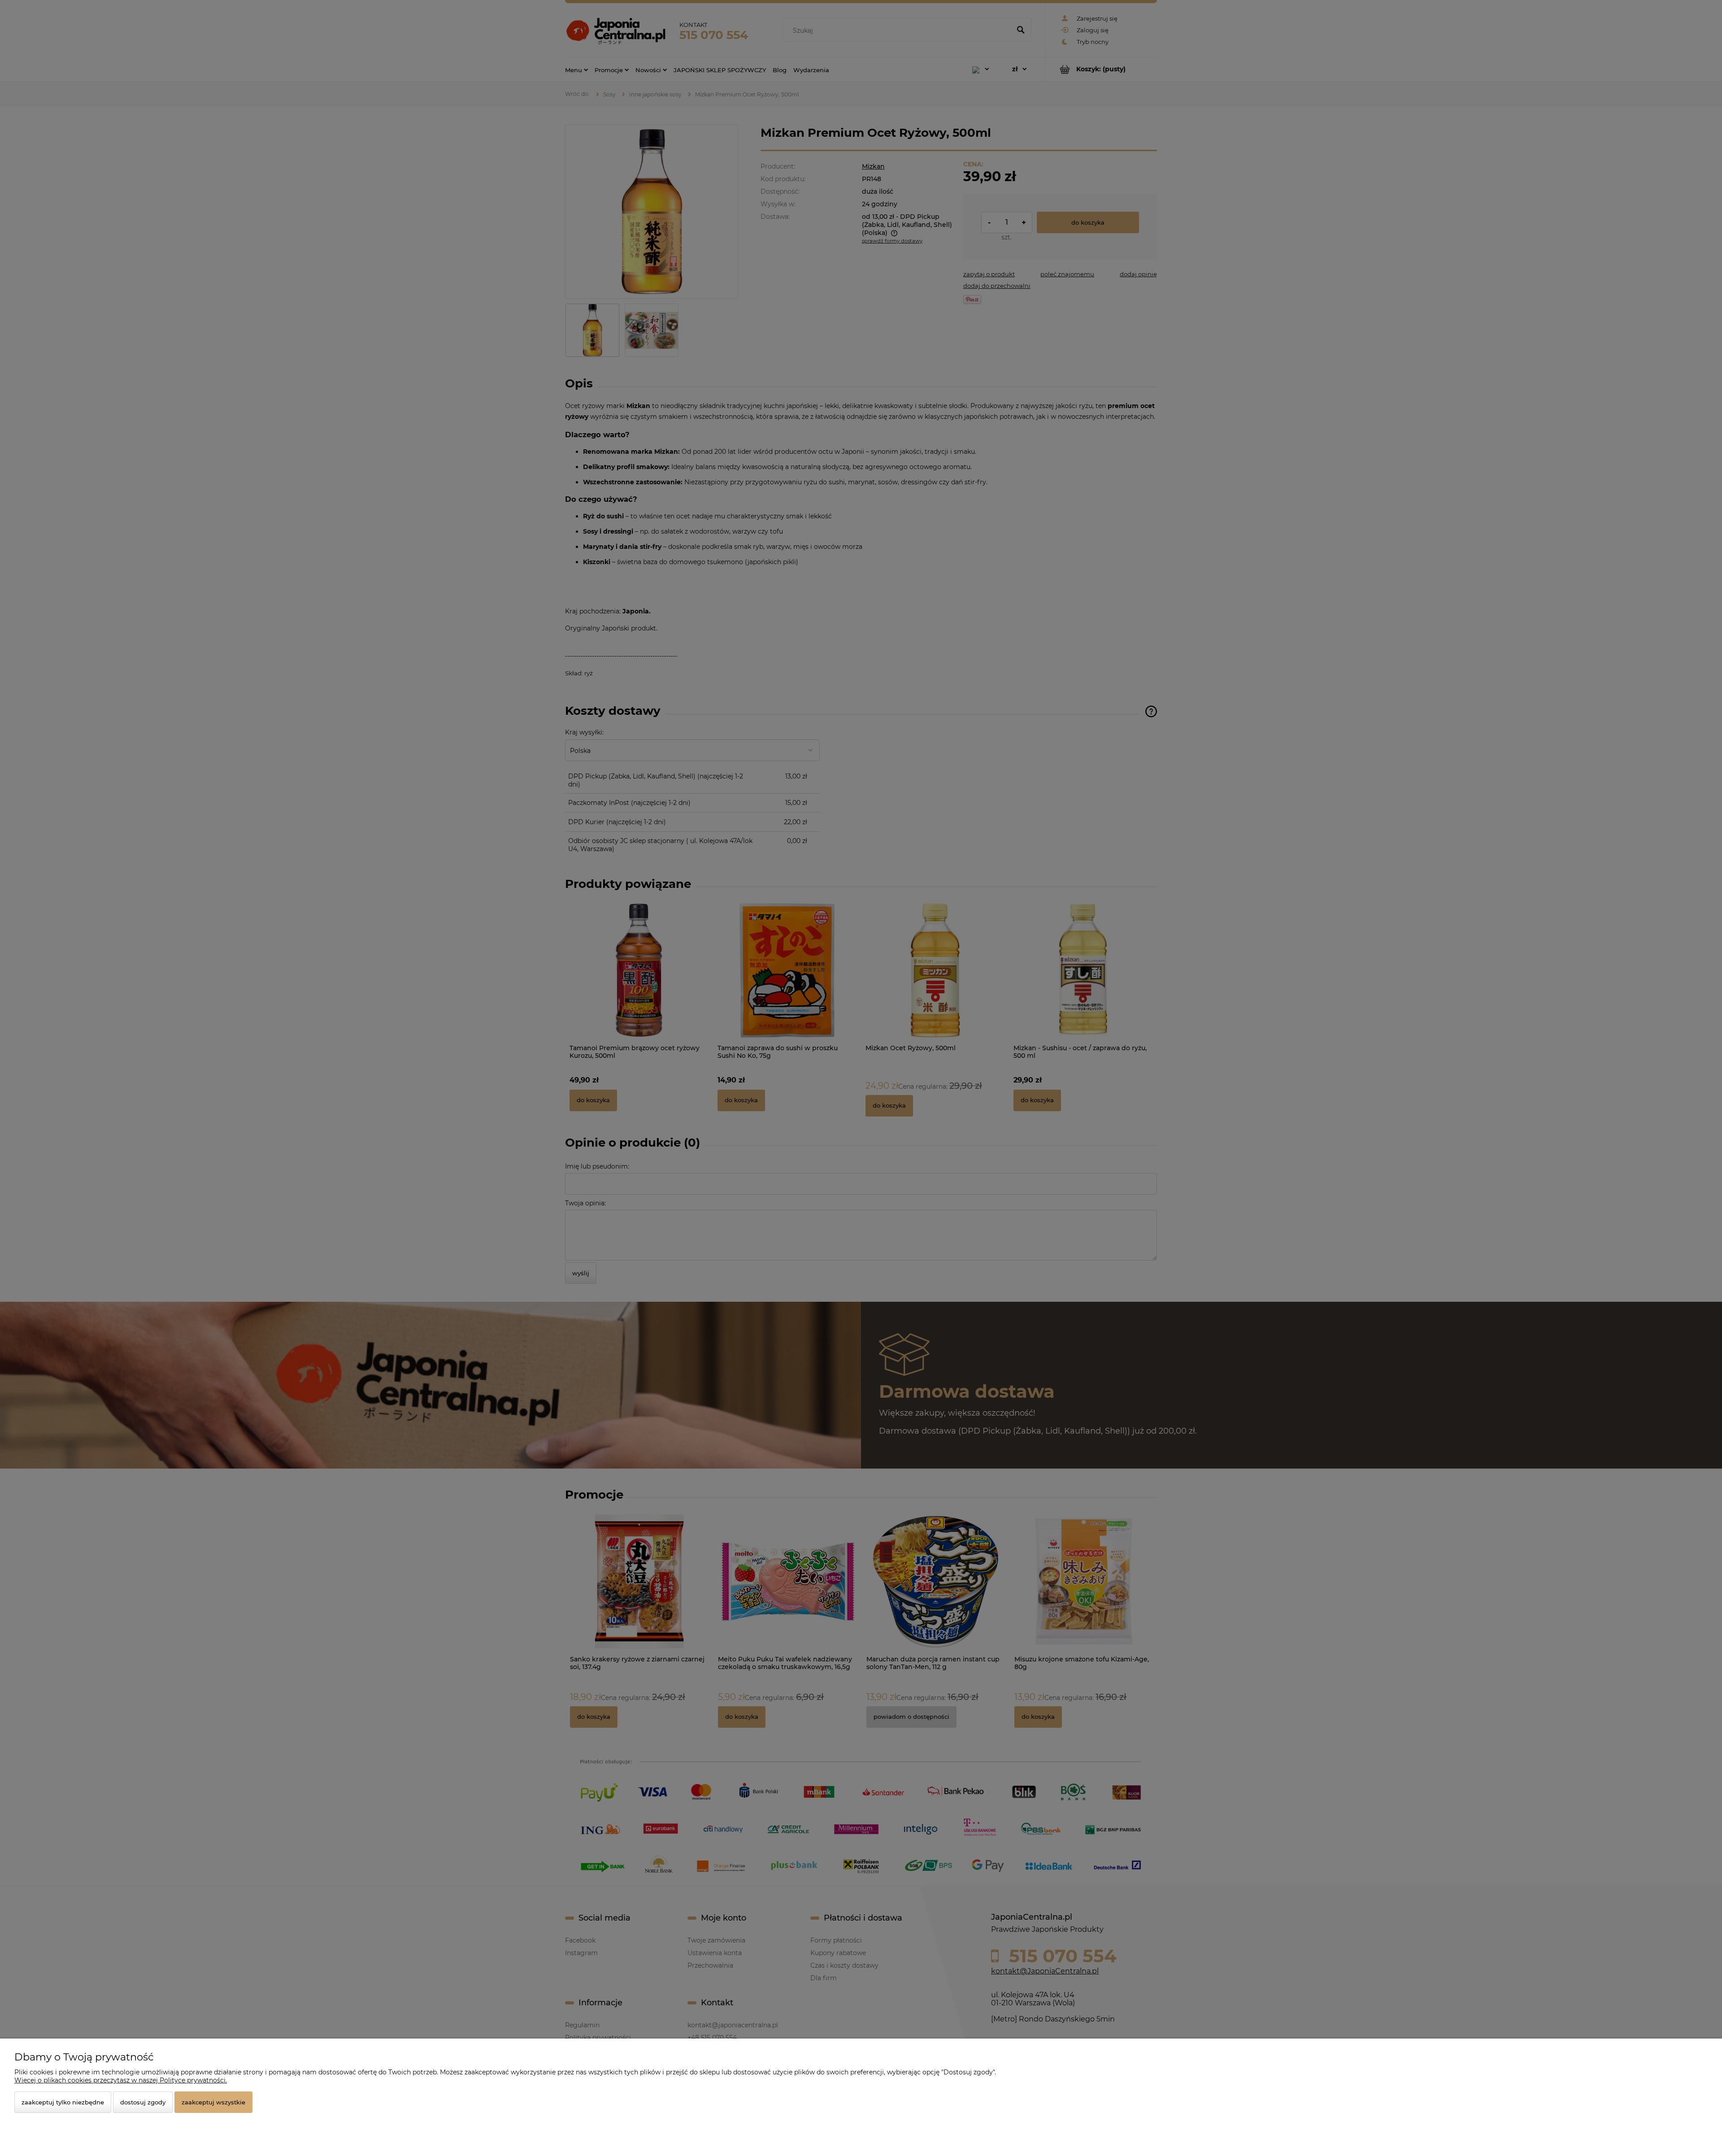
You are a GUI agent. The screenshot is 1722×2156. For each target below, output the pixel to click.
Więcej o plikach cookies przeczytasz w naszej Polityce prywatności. (121, 2080)
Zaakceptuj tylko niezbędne (63, 2102)
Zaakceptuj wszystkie (213, 2102)
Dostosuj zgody (143, 2102)
